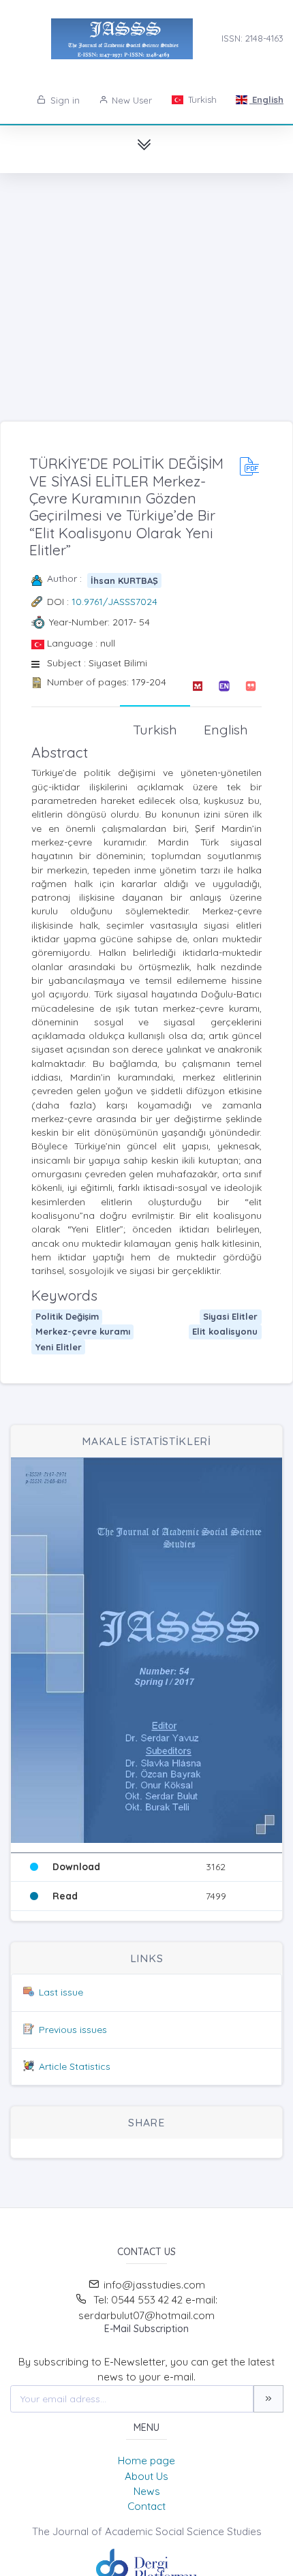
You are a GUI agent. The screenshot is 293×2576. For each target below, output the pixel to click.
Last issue (61, 1992)
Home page (146, 2461)
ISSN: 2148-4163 (252, 38)
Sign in (64, 100)
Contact (146, 2506)
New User (130, 100)
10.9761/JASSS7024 (114, 602)
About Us (146, 2476)
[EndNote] (224, 686)
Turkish (201, 99)
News (147, 2491)
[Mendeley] (197, 686)
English (266, 99)
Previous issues (73, 2030)
